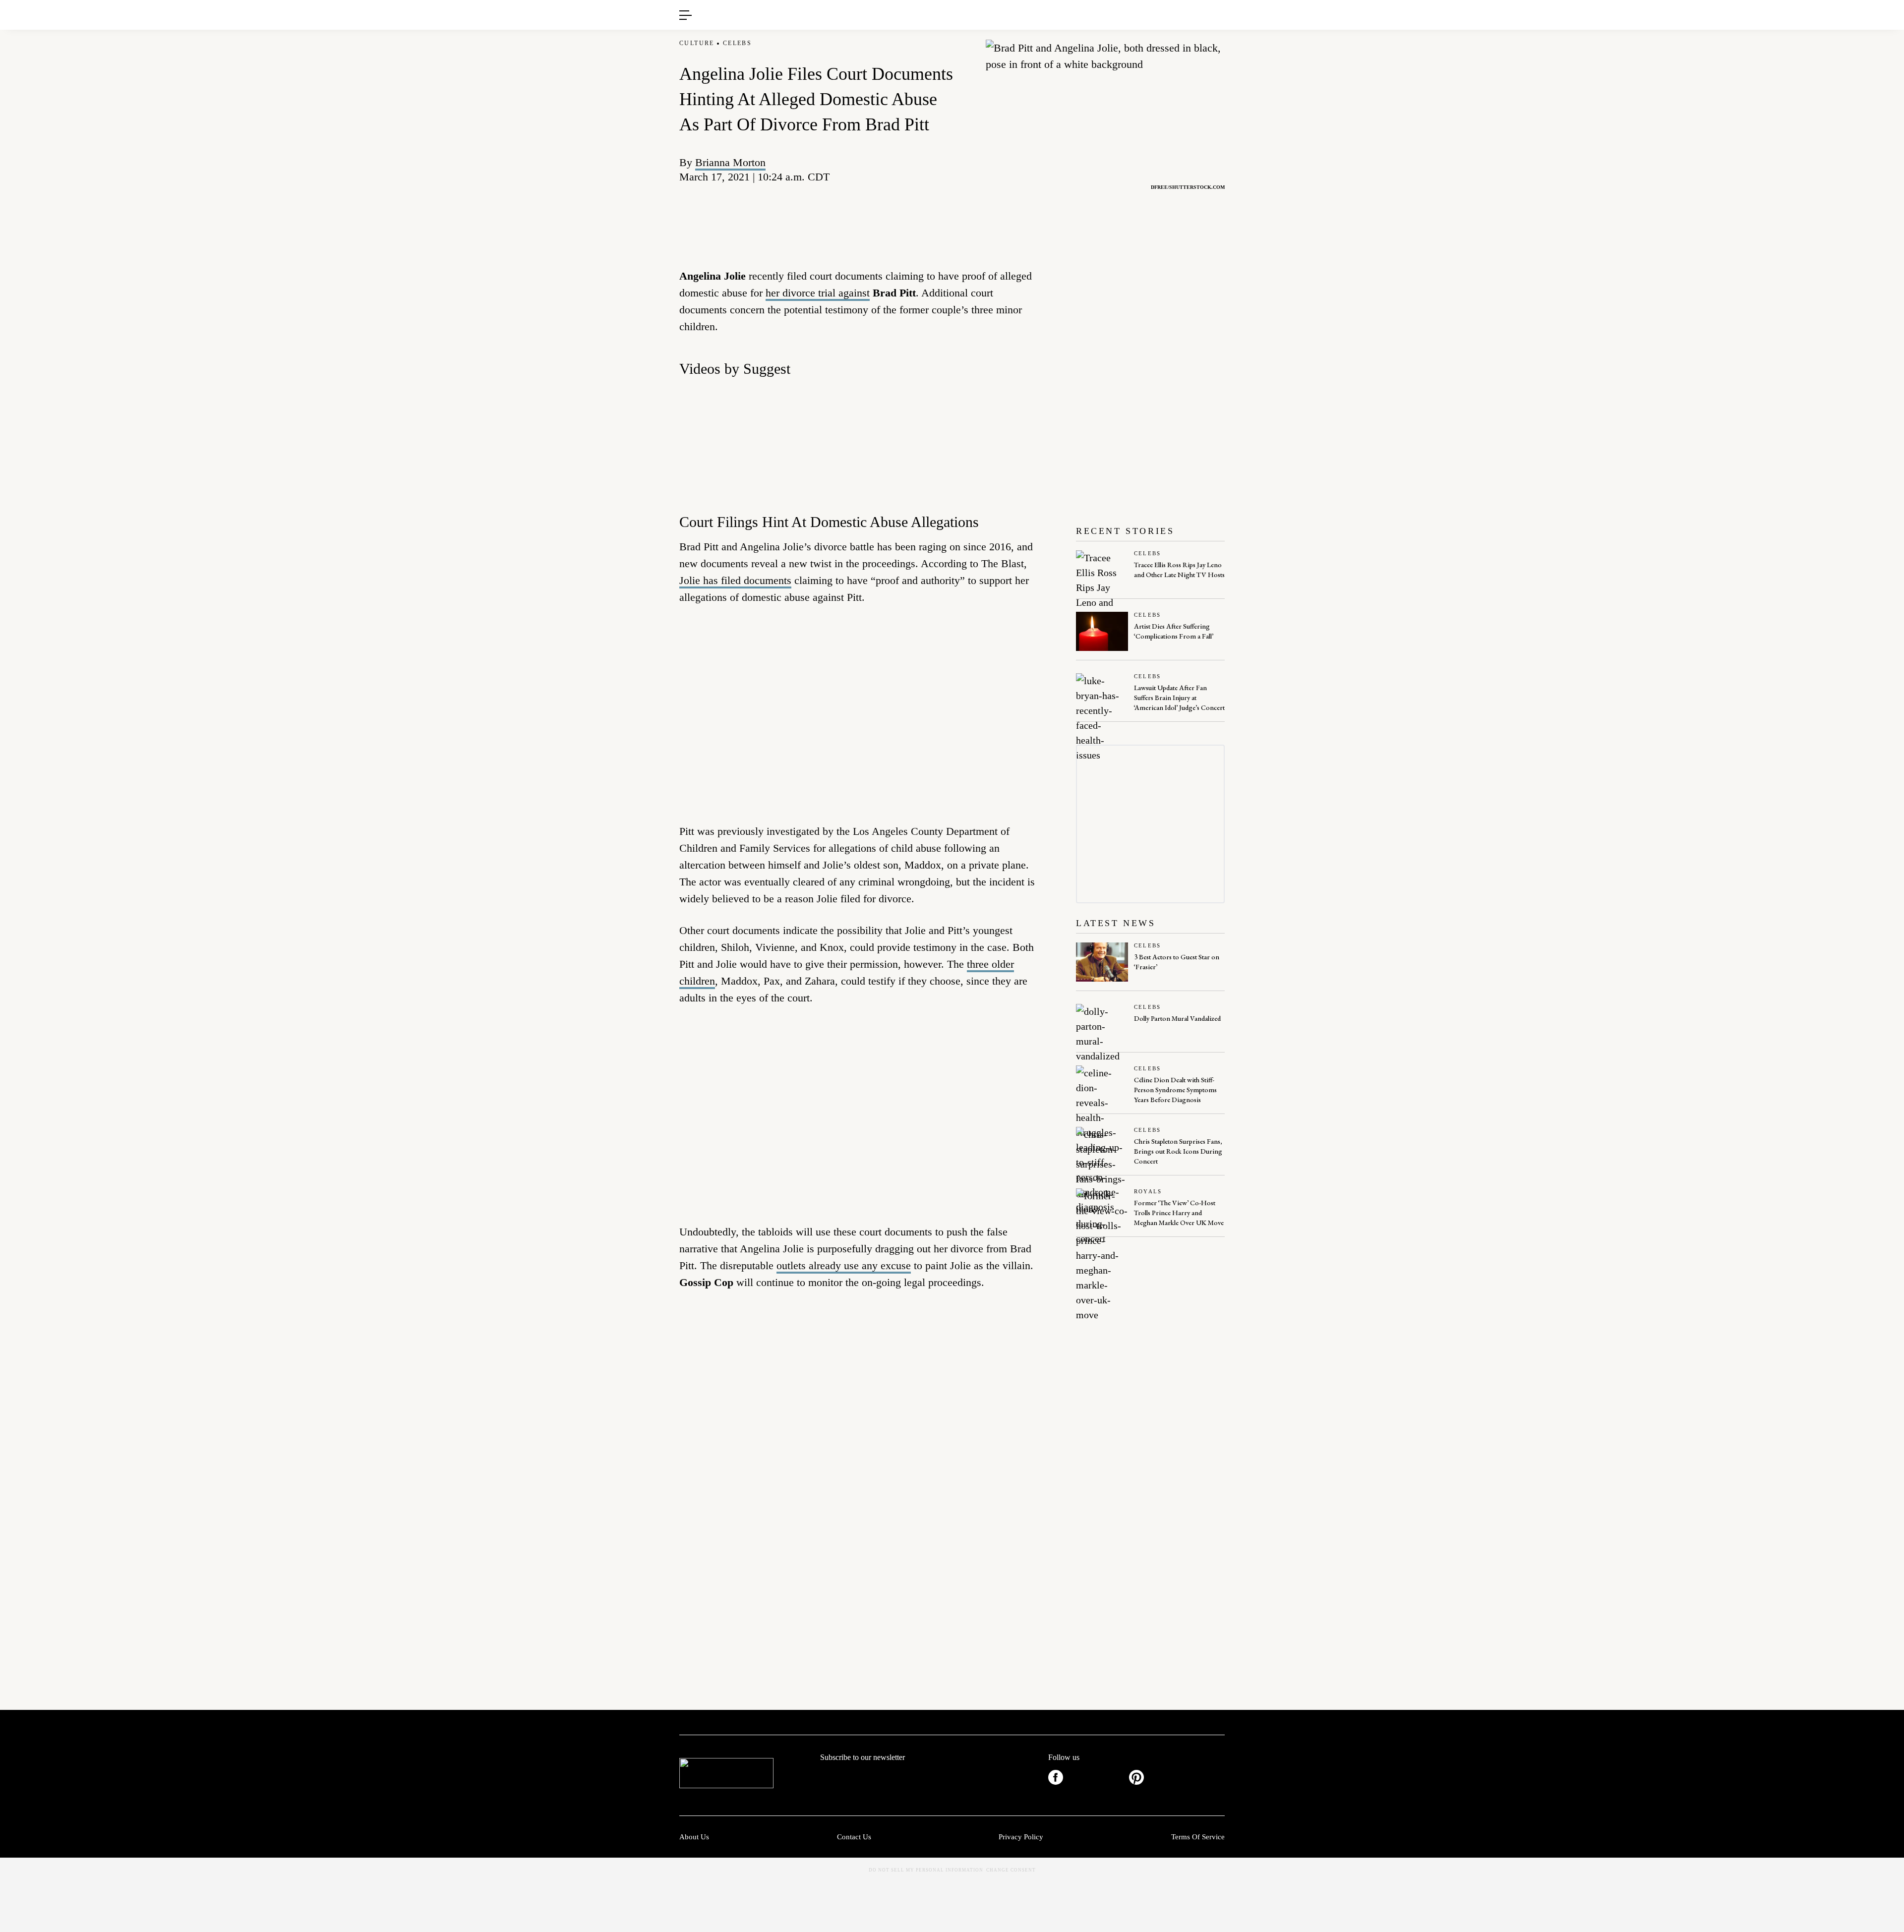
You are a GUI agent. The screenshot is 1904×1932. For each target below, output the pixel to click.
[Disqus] (860, 1450)
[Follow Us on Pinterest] (1136, 1777)
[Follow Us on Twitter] (1096, 1777)
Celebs (737, 43)
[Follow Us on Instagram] (1177, 1777)
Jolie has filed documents (735, 580)
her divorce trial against (818, 293)
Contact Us (854, 1837)
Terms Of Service (1198, 1837)
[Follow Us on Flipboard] (1217, 1777)
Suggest (938, 5)
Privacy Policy (1021, 1837)
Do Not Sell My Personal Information (926, 1870)
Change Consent (1011, 1870)
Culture (697, 43)
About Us (694, 1837)
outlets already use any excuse (844, 1265)
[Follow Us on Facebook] (1056, 1777)
